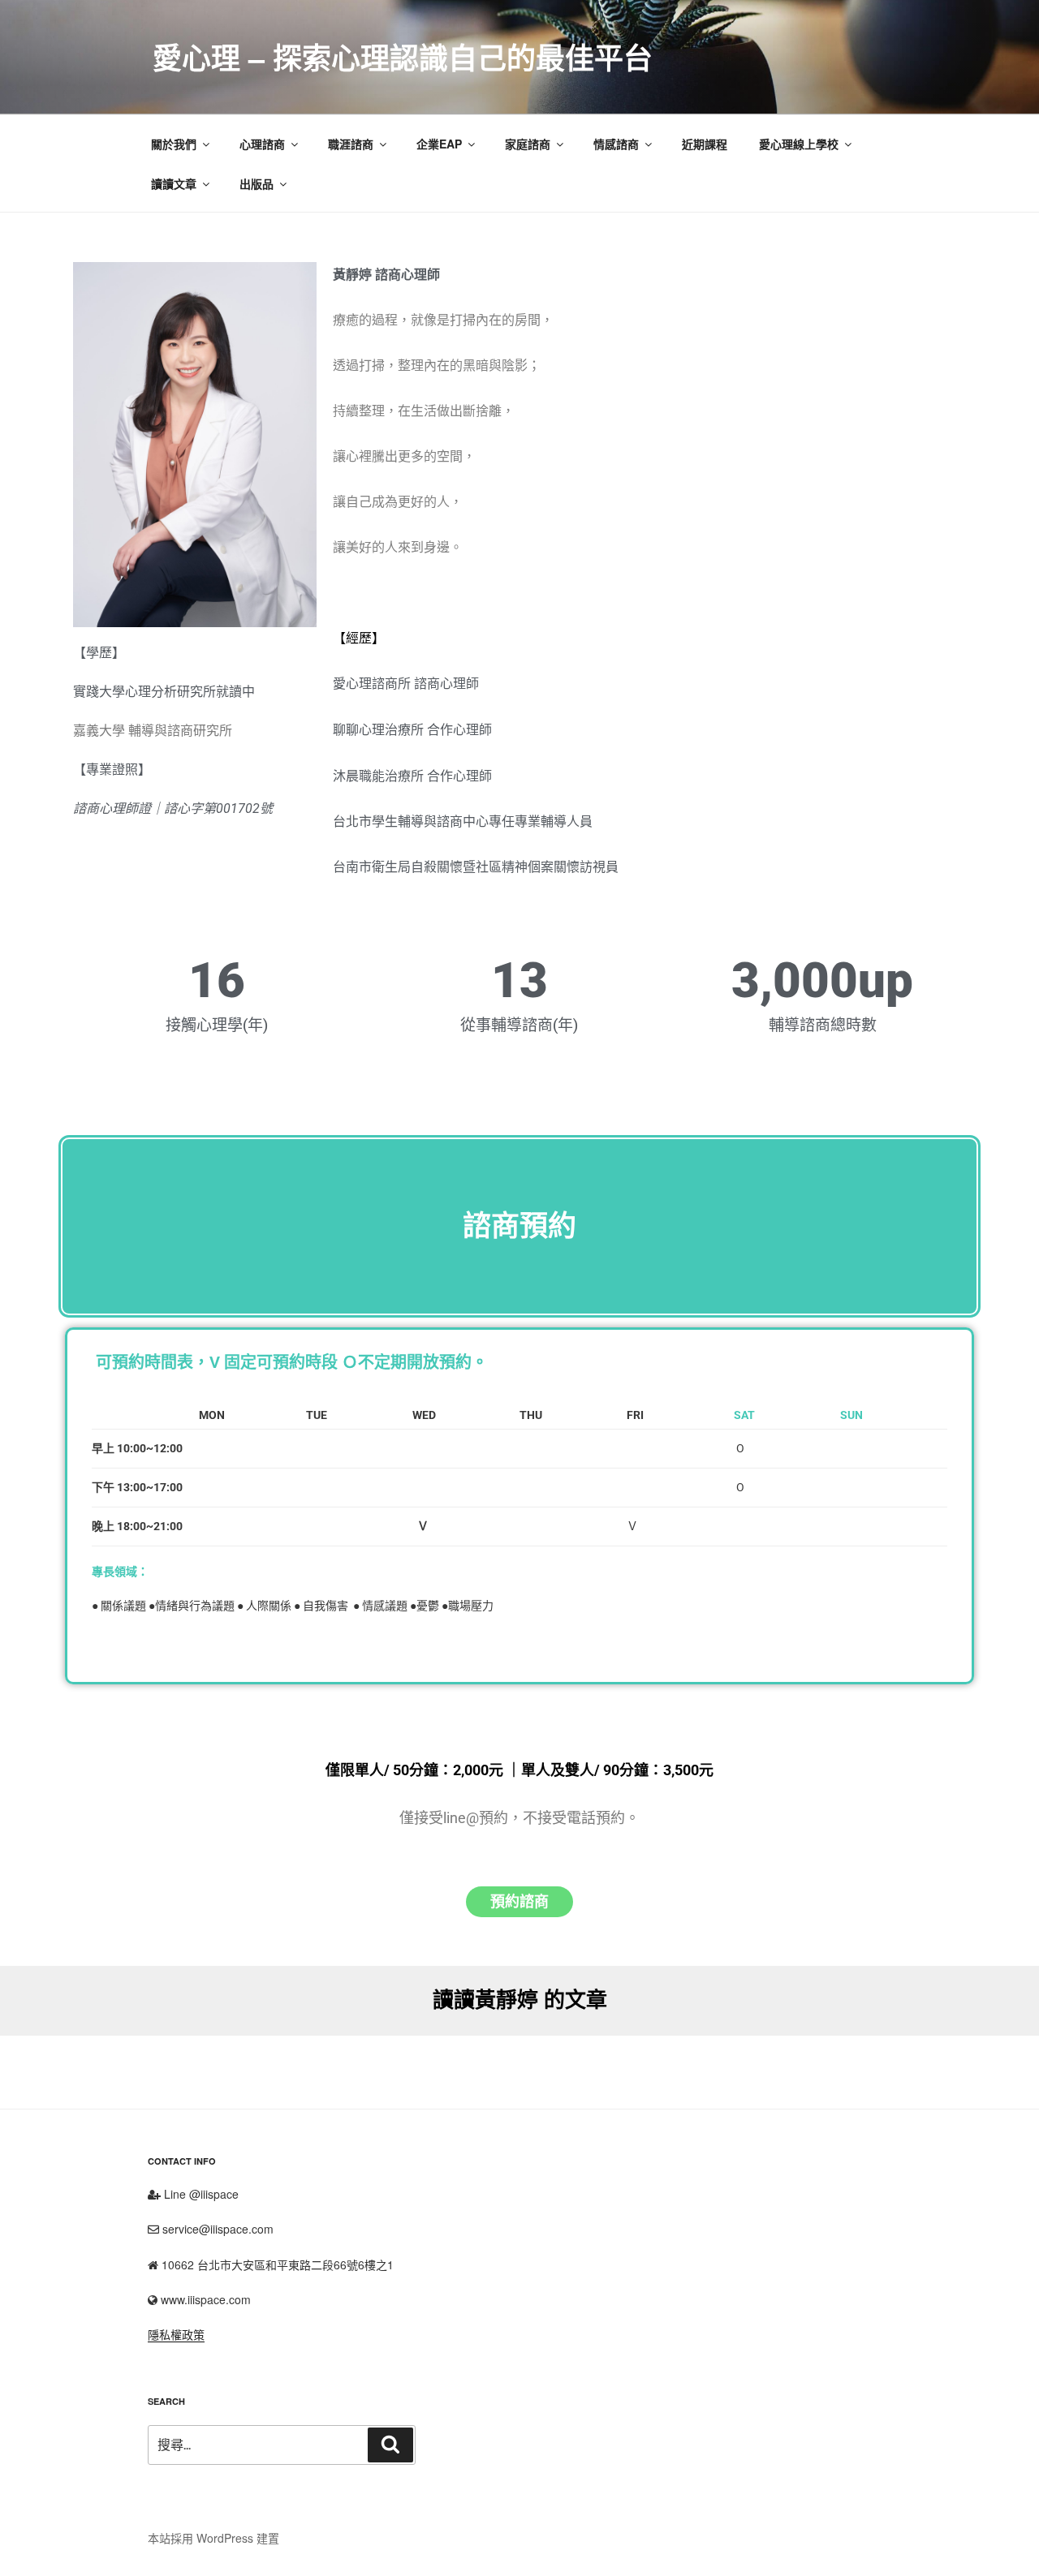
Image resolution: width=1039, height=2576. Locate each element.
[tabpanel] (519, 1534)
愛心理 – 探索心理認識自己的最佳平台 (403, 57)
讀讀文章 (174, 183)
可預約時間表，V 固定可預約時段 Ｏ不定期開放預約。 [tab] (292, 1362)
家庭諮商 (528, 144)
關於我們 (174, 144)
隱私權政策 (176, 2334)
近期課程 (705, 144)
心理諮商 (262, 144)
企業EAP (439, 144)
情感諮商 (616, 144)
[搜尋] (390, 2445)
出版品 (257, 183)
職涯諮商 (351, 144)
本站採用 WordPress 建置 (213, 2538)
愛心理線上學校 (799, 144)
